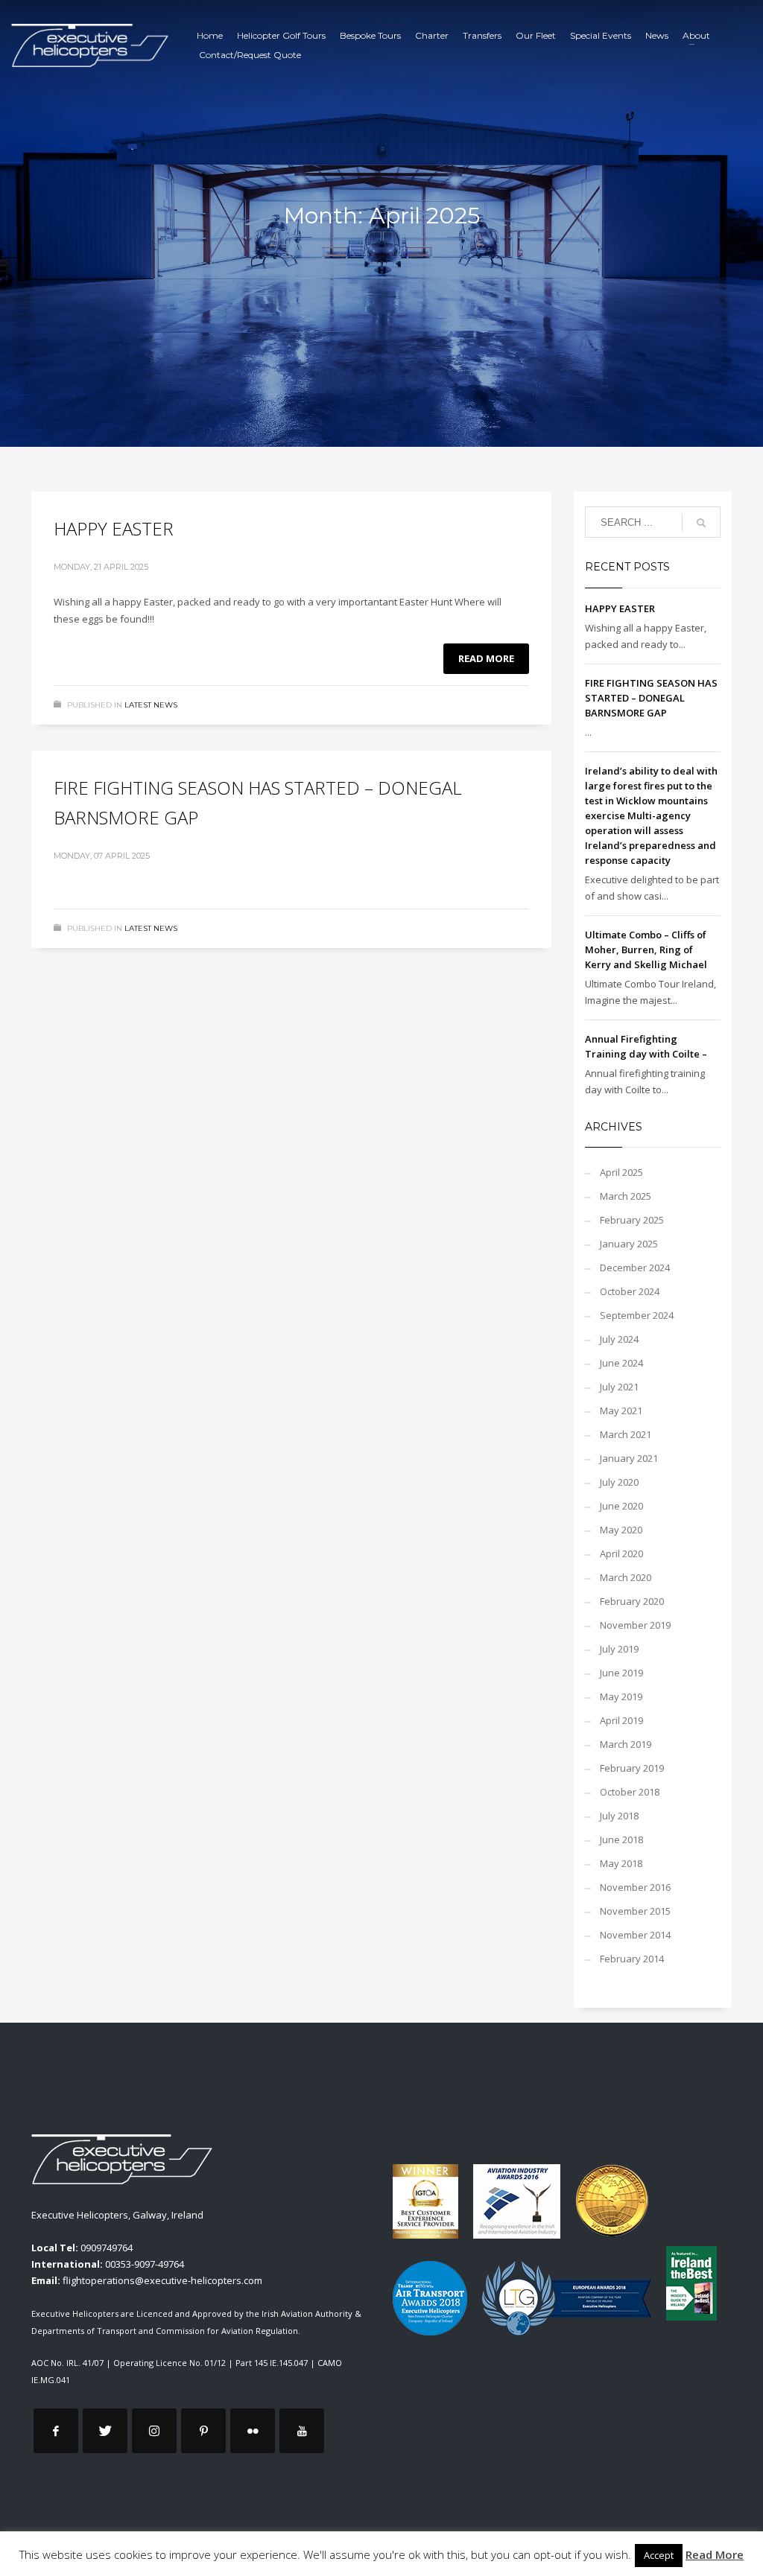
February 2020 (632, 1601)
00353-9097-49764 (145, 2264)
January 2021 (629, 1458)
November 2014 (635, 1935)
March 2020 (626, 1577)
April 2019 (621, 1720)
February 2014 (632, 1959)
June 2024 (621, 1363)
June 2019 (621, 1673)
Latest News (151, 705)
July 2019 (619, 1649)
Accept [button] (659, 2555)
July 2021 (619, 1387)
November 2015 (635, 1911)
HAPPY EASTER (114, 528)
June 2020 (621, 1506)
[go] (701, 523)
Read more (486, 658)
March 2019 (626, 1744)
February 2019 (632, 1768)
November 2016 (635, 1887)
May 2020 (621, 1530)
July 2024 (619, 1339)
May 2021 (621, 1411)
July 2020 (619, 1482)
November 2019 (635, 1625)
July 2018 (619, 1816)
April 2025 (621, 1172)
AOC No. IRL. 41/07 (67, 2363)
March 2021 (626, 1434)
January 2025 (629, 1244)
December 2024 (635, 1268)
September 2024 (637, 1315)
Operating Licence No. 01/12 (170, 2363)
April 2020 (621, 1553)
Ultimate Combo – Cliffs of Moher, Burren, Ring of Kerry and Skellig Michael (646, 950)
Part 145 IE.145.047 (272, 2363)
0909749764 (107, 2248)
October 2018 (630, 1792)
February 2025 (632, 1220)
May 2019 (621, 1696)
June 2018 (621, 1839)
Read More (715, 2554)
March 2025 (626, 1196)
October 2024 (630, 1291)
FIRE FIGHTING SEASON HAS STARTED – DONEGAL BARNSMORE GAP (651, 698)
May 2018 (621, 1863)
